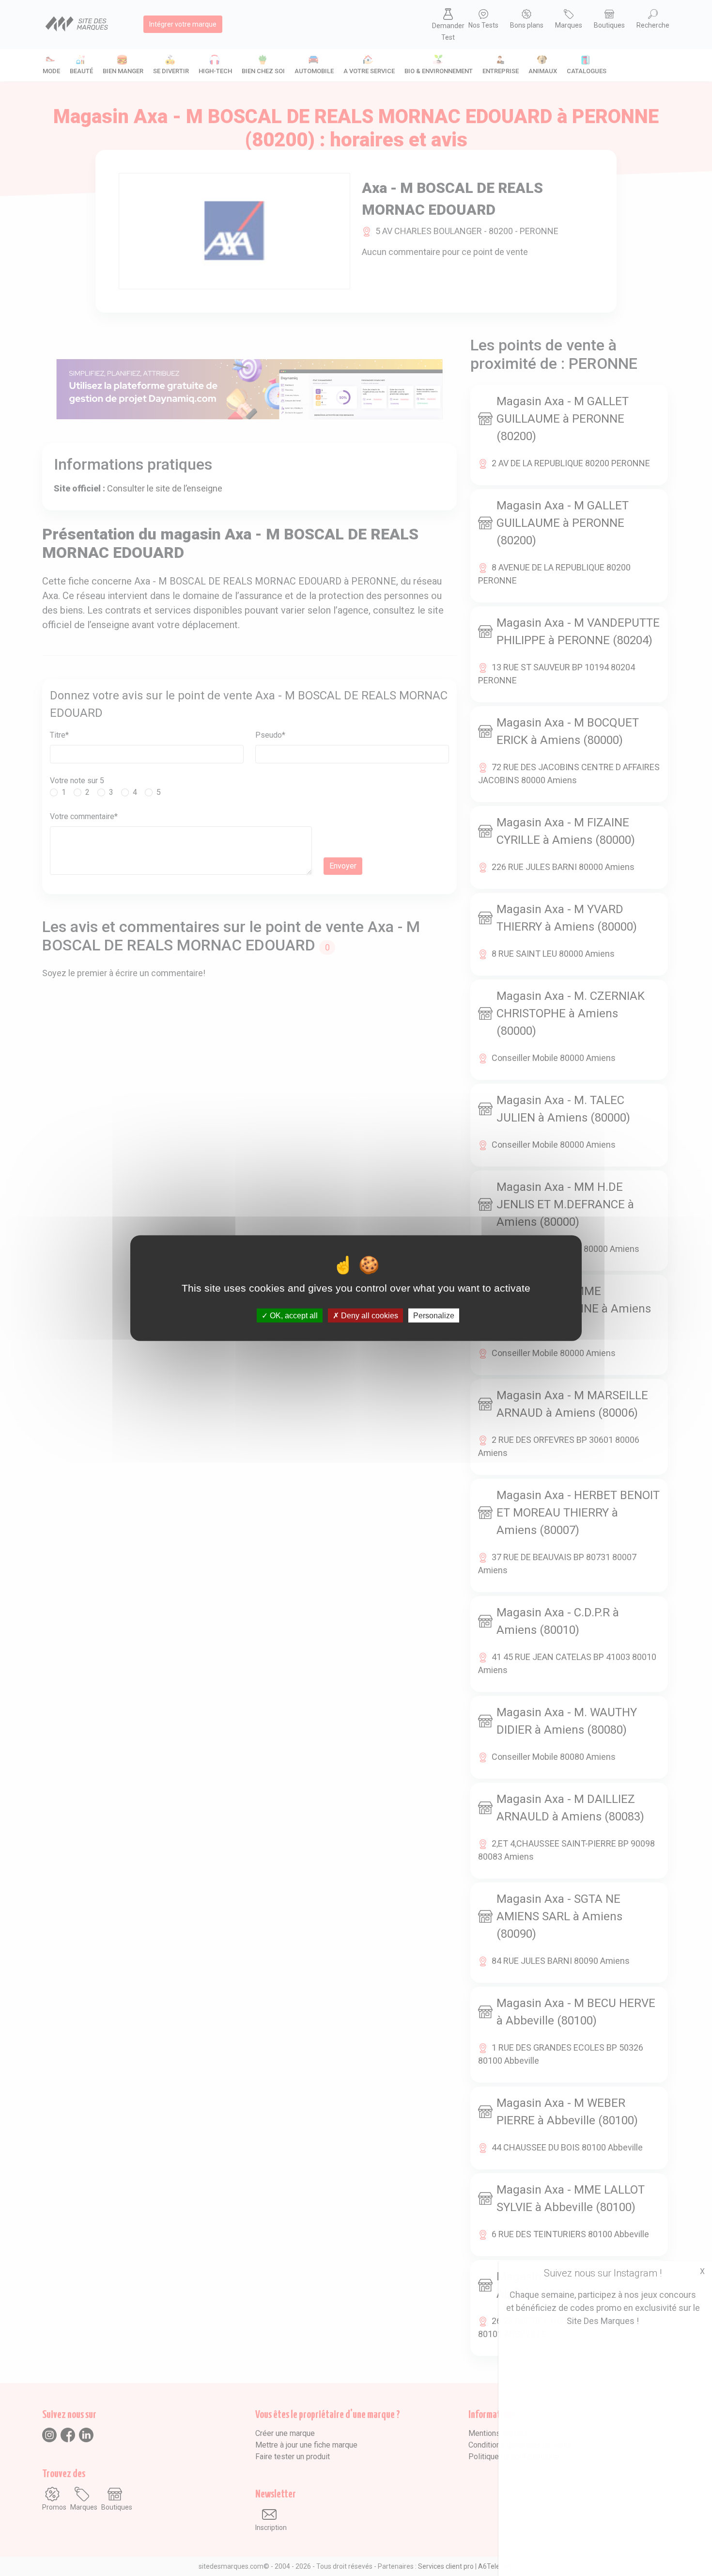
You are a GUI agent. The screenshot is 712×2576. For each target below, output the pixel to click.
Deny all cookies (369, 1316)
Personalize (434, 1316)
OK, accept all (293, 1316)
